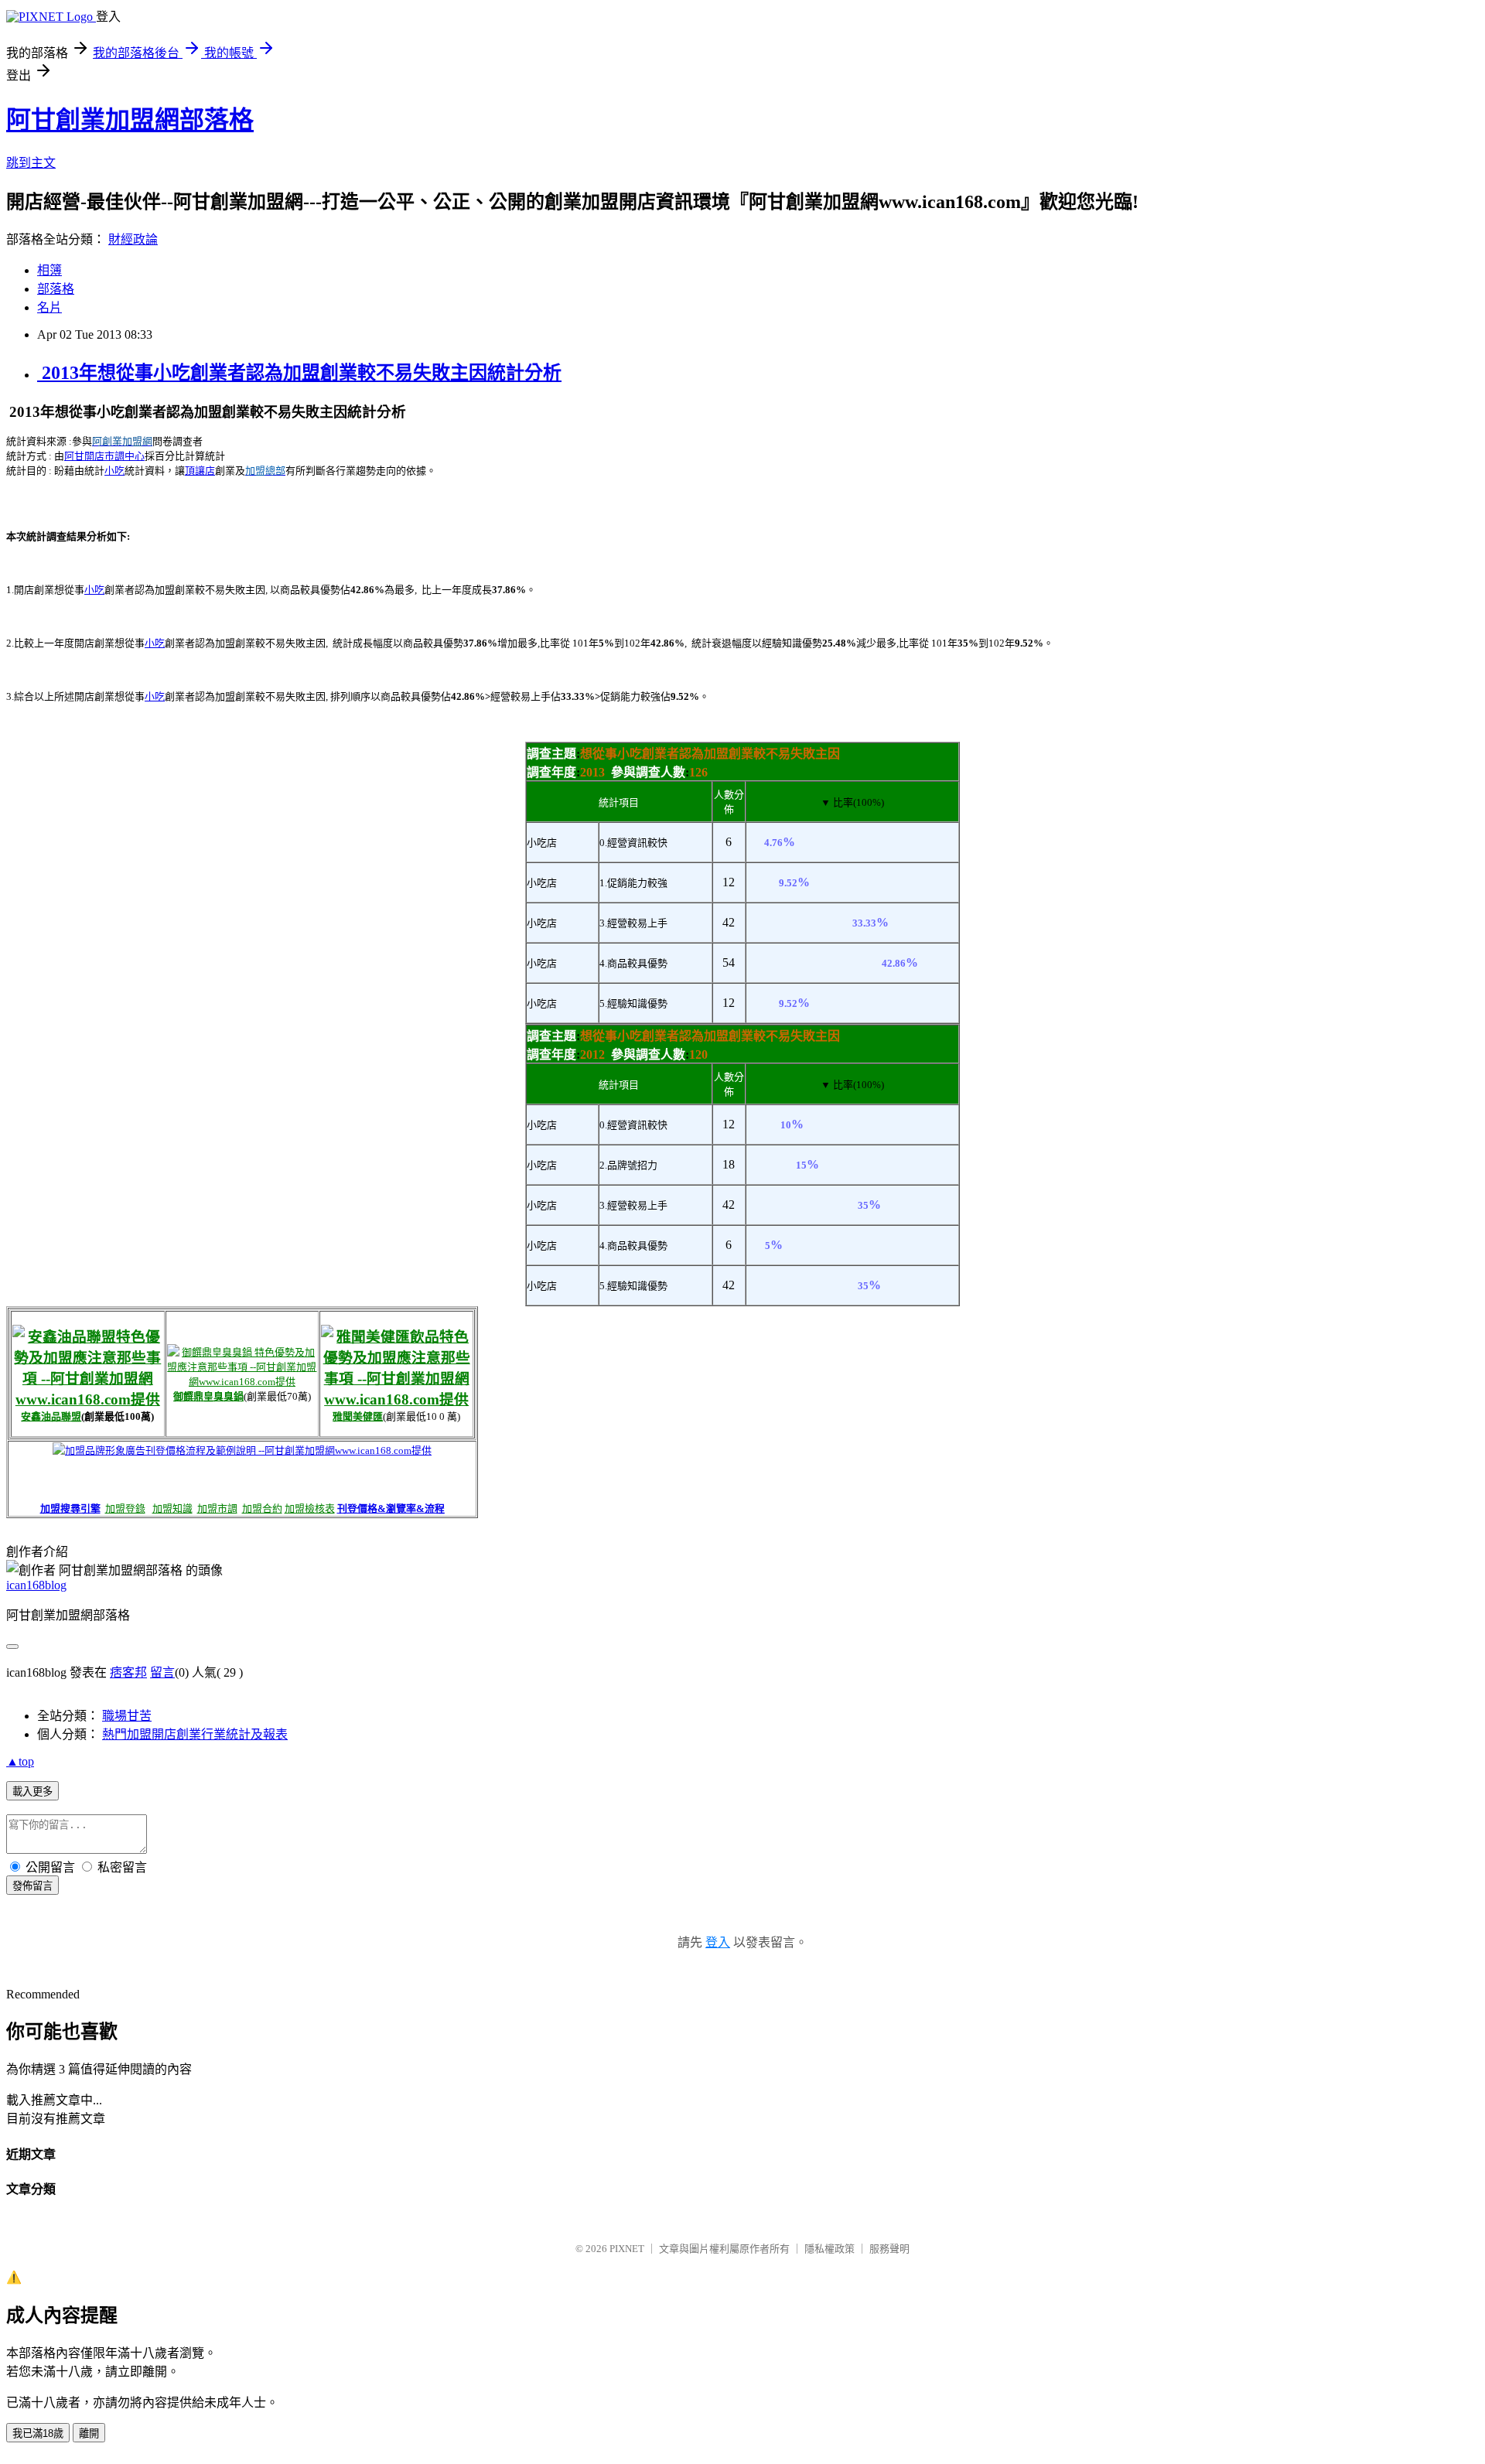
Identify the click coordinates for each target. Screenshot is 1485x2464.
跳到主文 (31, 163)
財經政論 (133, 239)
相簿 (49, 270)
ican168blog (36, 1585)
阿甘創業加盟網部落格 (130, 120)
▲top (20, 1761)
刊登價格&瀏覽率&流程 (391, 1508)
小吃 (114, 471)
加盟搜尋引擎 (70, 1508)
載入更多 (32, 1792)
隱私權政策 (830, 2249)
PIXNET (627, 2249)
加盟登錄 (125, 1508)
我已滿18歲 (38, 2433)
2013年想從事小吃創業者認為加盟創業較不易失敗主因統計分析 (299, 373)
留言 (162, 1672)
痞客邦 (128, 1672)
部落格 (56, 289)
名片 (49, 307)
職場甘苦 (127, 1716)
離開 (89, 2433)
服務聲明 (889, 2249)
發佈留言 (32, 1886)
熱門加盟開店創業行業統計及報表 (195, 1734)
